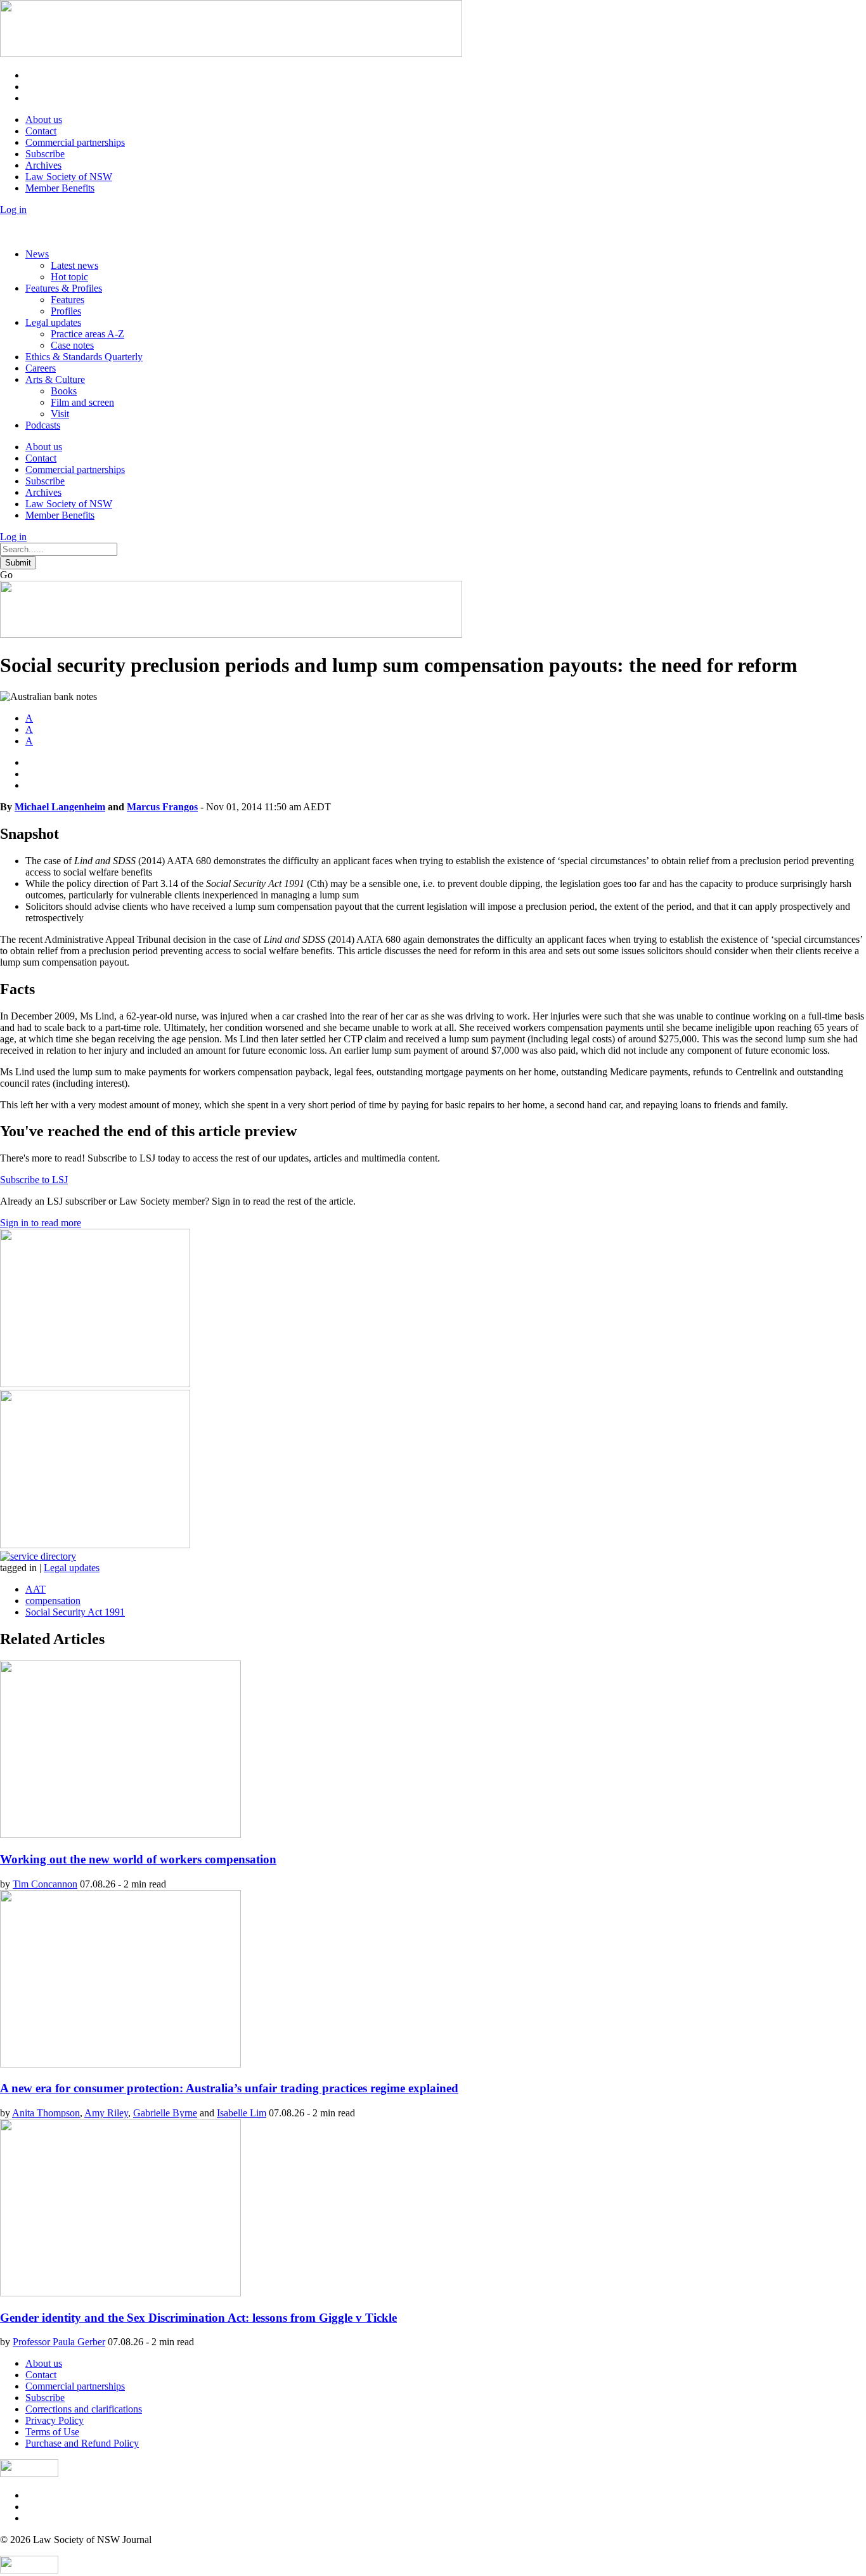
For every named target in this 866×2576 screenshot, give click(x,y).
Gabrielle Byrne (165, 2113)
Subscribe (45, 154)
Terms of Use (52, 2432)
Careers (41, 368)
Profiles (66, 311)
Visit (60, 414)
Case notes (72, 345)
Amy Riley (106, 2113)
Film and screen (82, 402)
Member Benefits (60, 188)
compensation (53, 1601)
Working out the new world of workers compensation (138, 1859)
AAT (36, 1589)
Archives (43, 165)
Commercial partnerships (75, 142)
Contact (41, 131)
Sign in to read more (41, 1223)
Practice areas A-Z (87, 334)
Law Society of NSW (69, 177)
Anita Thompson (46, 2113)
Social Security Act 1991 (75, 1612)
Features (68, 300)
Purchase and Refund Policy (82, 2443)
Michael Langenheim (60, 807)
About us (44, 120)
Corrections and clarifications (84, 2409)
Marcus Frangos (162, 807)
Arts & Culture (55, 379)
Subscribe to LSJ (34, 1180)
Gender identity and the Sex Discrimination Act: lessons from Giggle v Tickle (198, 2318)
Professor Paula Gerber (59, 2342)
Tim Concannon (45, 1884)
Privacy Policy (55, 2420)
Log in (13, 210)
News (37, 254)
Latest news (74, 265)
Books (64, 391)
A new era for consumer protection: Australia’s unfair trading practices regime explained (229, 2088)
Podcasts (43, 425)
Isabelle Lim (242, 2113)
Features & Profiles (64, 288)
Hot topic (69, 277)
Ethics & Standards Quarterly (84, 357)
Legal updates (53, 322)
